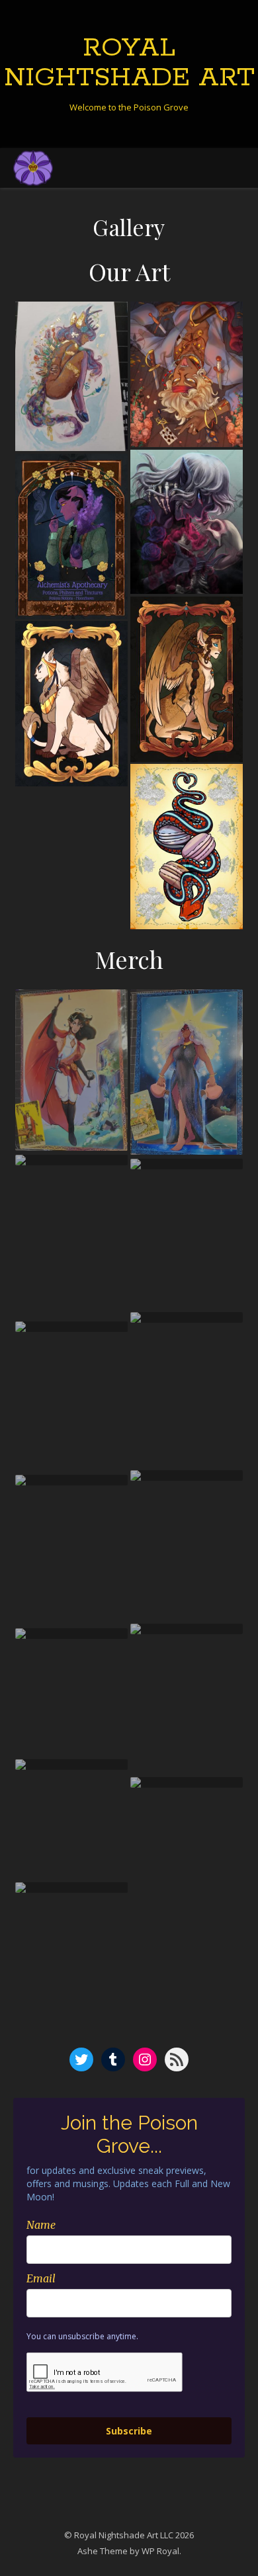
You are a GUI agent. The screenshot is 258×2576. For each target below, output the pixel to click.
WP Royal (160, 2551)
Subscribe (129, 2431)
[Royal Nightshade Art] (33, 168)
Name (41, 2225)
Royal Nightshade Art (129, 63)
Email (41, 2278)
